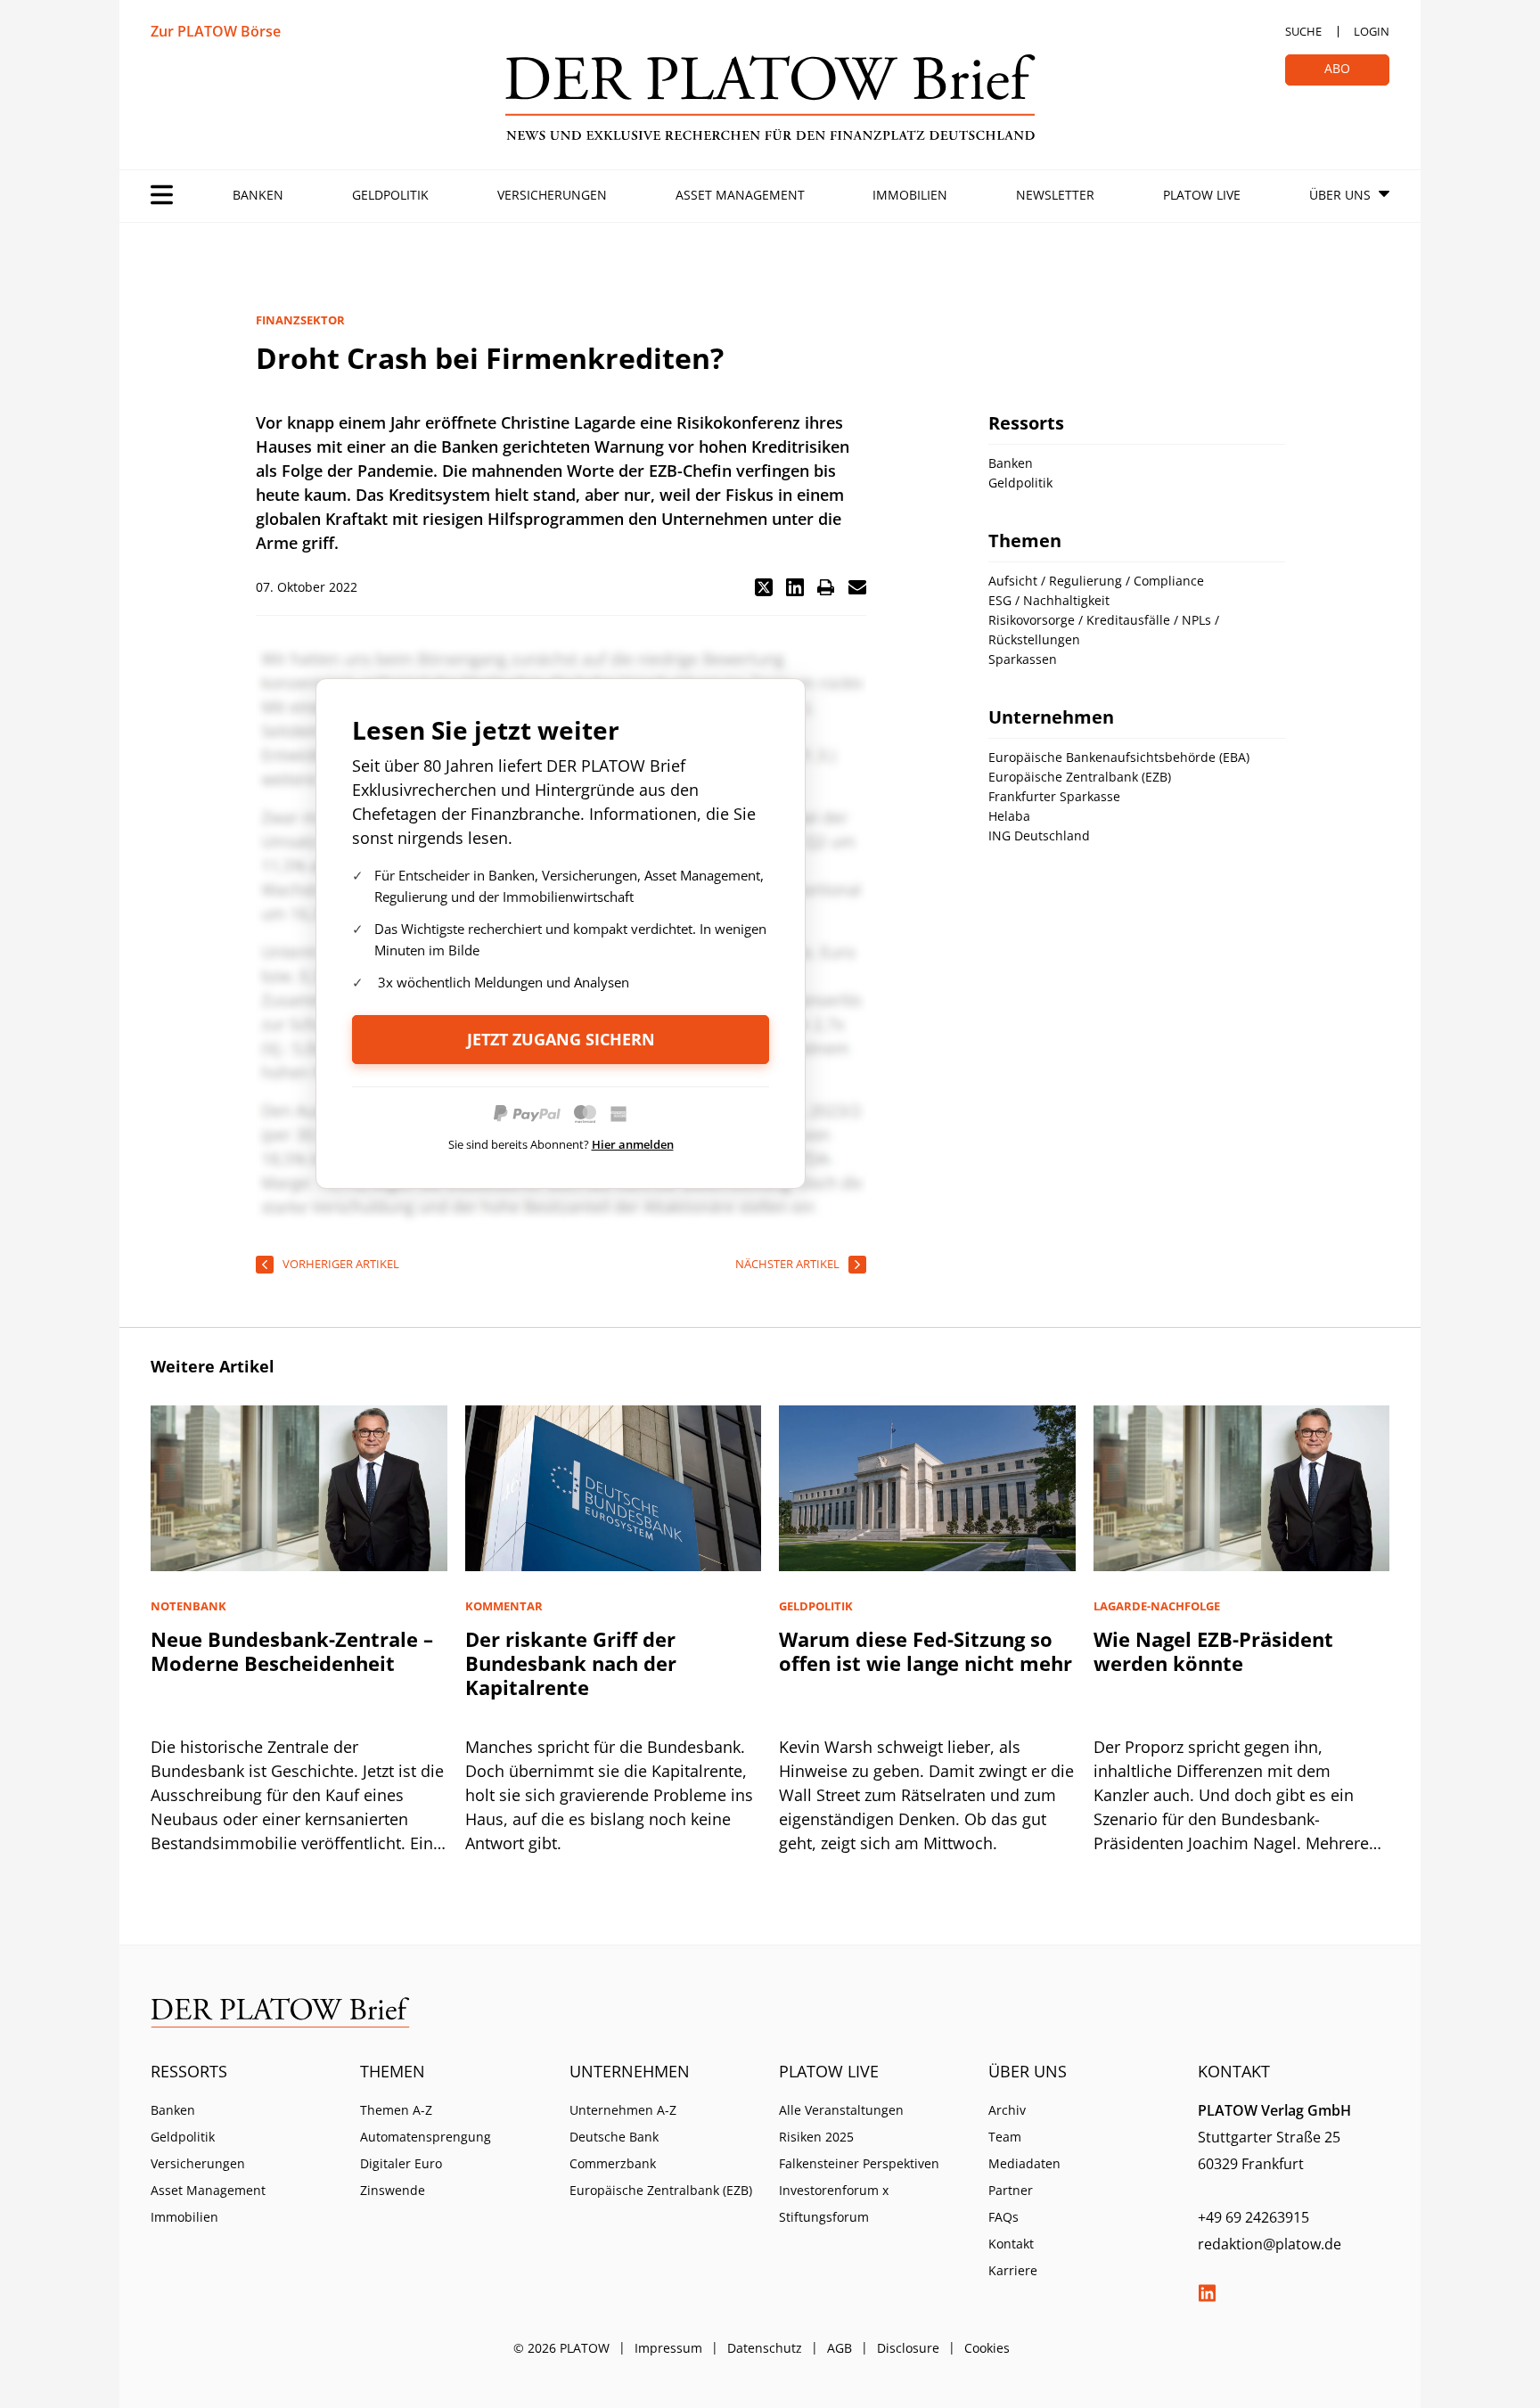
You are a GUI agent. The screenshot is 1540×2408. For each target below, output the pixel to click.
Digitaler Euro (401, 2163)
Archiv (1007, 2110)
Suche (1303, 31)
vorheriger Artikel (341, 1264)
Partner (1011, 2190)
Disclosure (908, 2348)
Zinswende (393, 2190)
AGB (840, 2348)
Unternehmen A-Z (623, 2110)
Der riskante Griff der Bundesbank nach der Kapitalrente (571, 1663)
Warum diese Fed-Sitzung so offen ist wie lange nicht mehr (926, 1651)
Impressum (668, 2348)
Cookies (987, 2348)
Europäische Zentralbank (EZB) (661, 2190)
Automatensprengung (426, 2137)
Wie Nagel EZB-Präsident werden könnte (1213, 1651)
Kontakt (1011, 2244)
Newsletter (1055, 195)
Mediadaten (1024, 2163)
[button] (764, 587)
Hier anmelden (633, 1144)
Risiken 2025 (816, 2137)
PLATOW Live (1202, 195)
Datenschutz (765, 2348)
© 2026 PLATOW (561, 2348)
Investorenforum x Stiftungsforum (834, 2203)
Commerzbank (613, 2163)
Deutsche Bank (614, 2137)
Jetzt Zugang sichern (561, 1039)
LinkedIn (1207, 2293)
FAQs (1003, 2217)
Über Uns (1340, 195)
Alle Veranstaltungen (841, 2110)
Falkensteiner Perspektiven (859, 2163)
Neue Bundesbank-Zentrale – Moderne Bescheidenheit (292, 1651)
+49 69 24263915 (1253, 2217)
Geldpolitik (390, 195)
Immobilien (910, 195)
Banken (258, 195)
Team (1005, 2137)
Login (1372, 31)
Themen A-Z (396, 2110)
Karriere (1013, 2270)
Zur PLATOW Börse (216, 31)
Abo (1337, 68)
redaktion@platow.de (1270, 2244)
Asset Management (740, 195)
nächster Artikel (787, 1264)
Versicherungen (552, 195)
